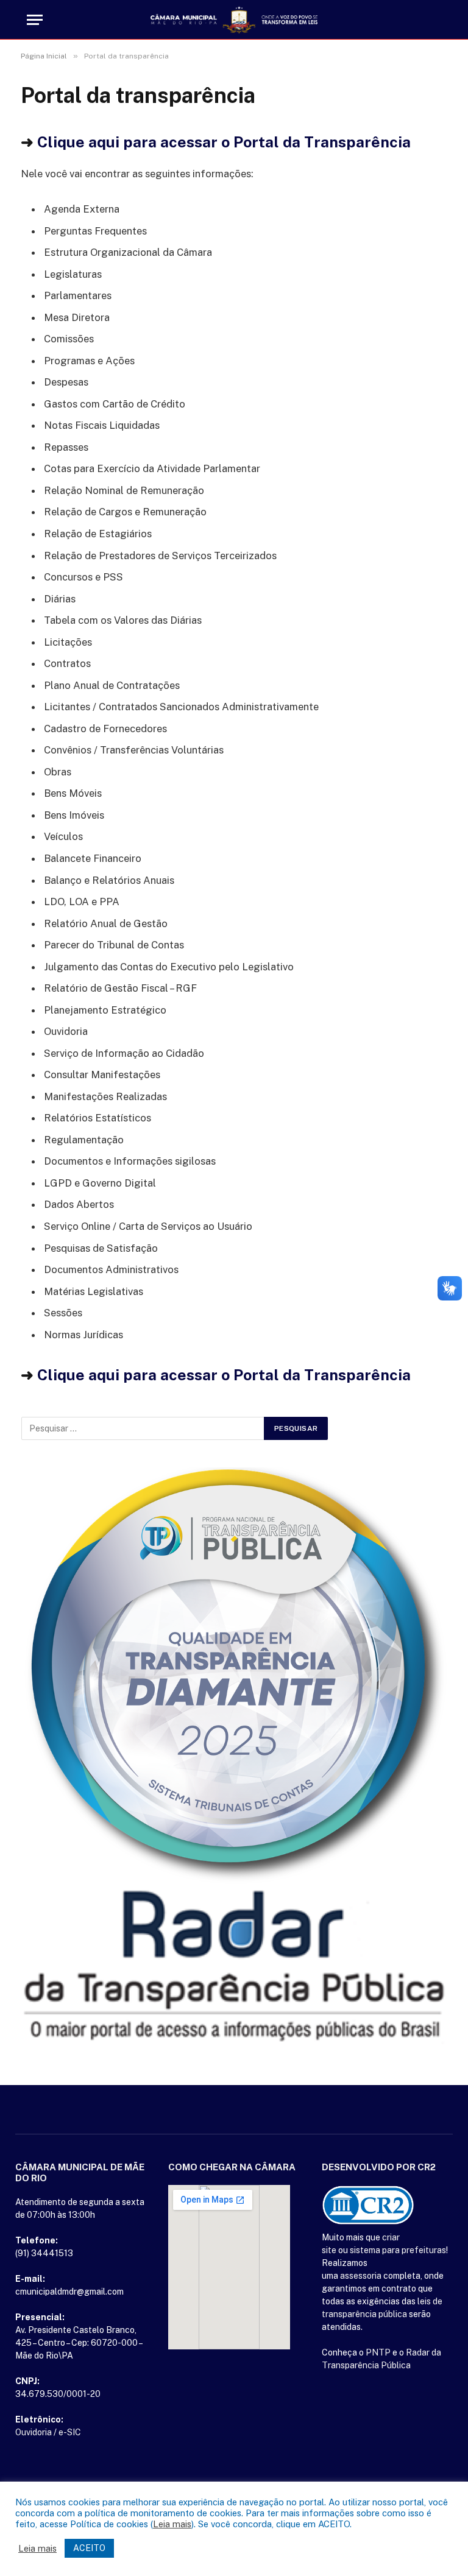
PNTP (378, 2352)
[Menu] (35, 20)
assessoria (361, 2276)
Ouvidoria (34, 2432)
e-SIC (70, 2432)
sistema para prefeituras (398, 2250)
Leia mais (172, 2524)
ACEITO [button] (89, 2548)
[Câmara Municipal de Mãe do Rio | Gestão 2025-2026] (234, 20)
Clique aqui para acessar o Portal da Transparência (224, 142)
